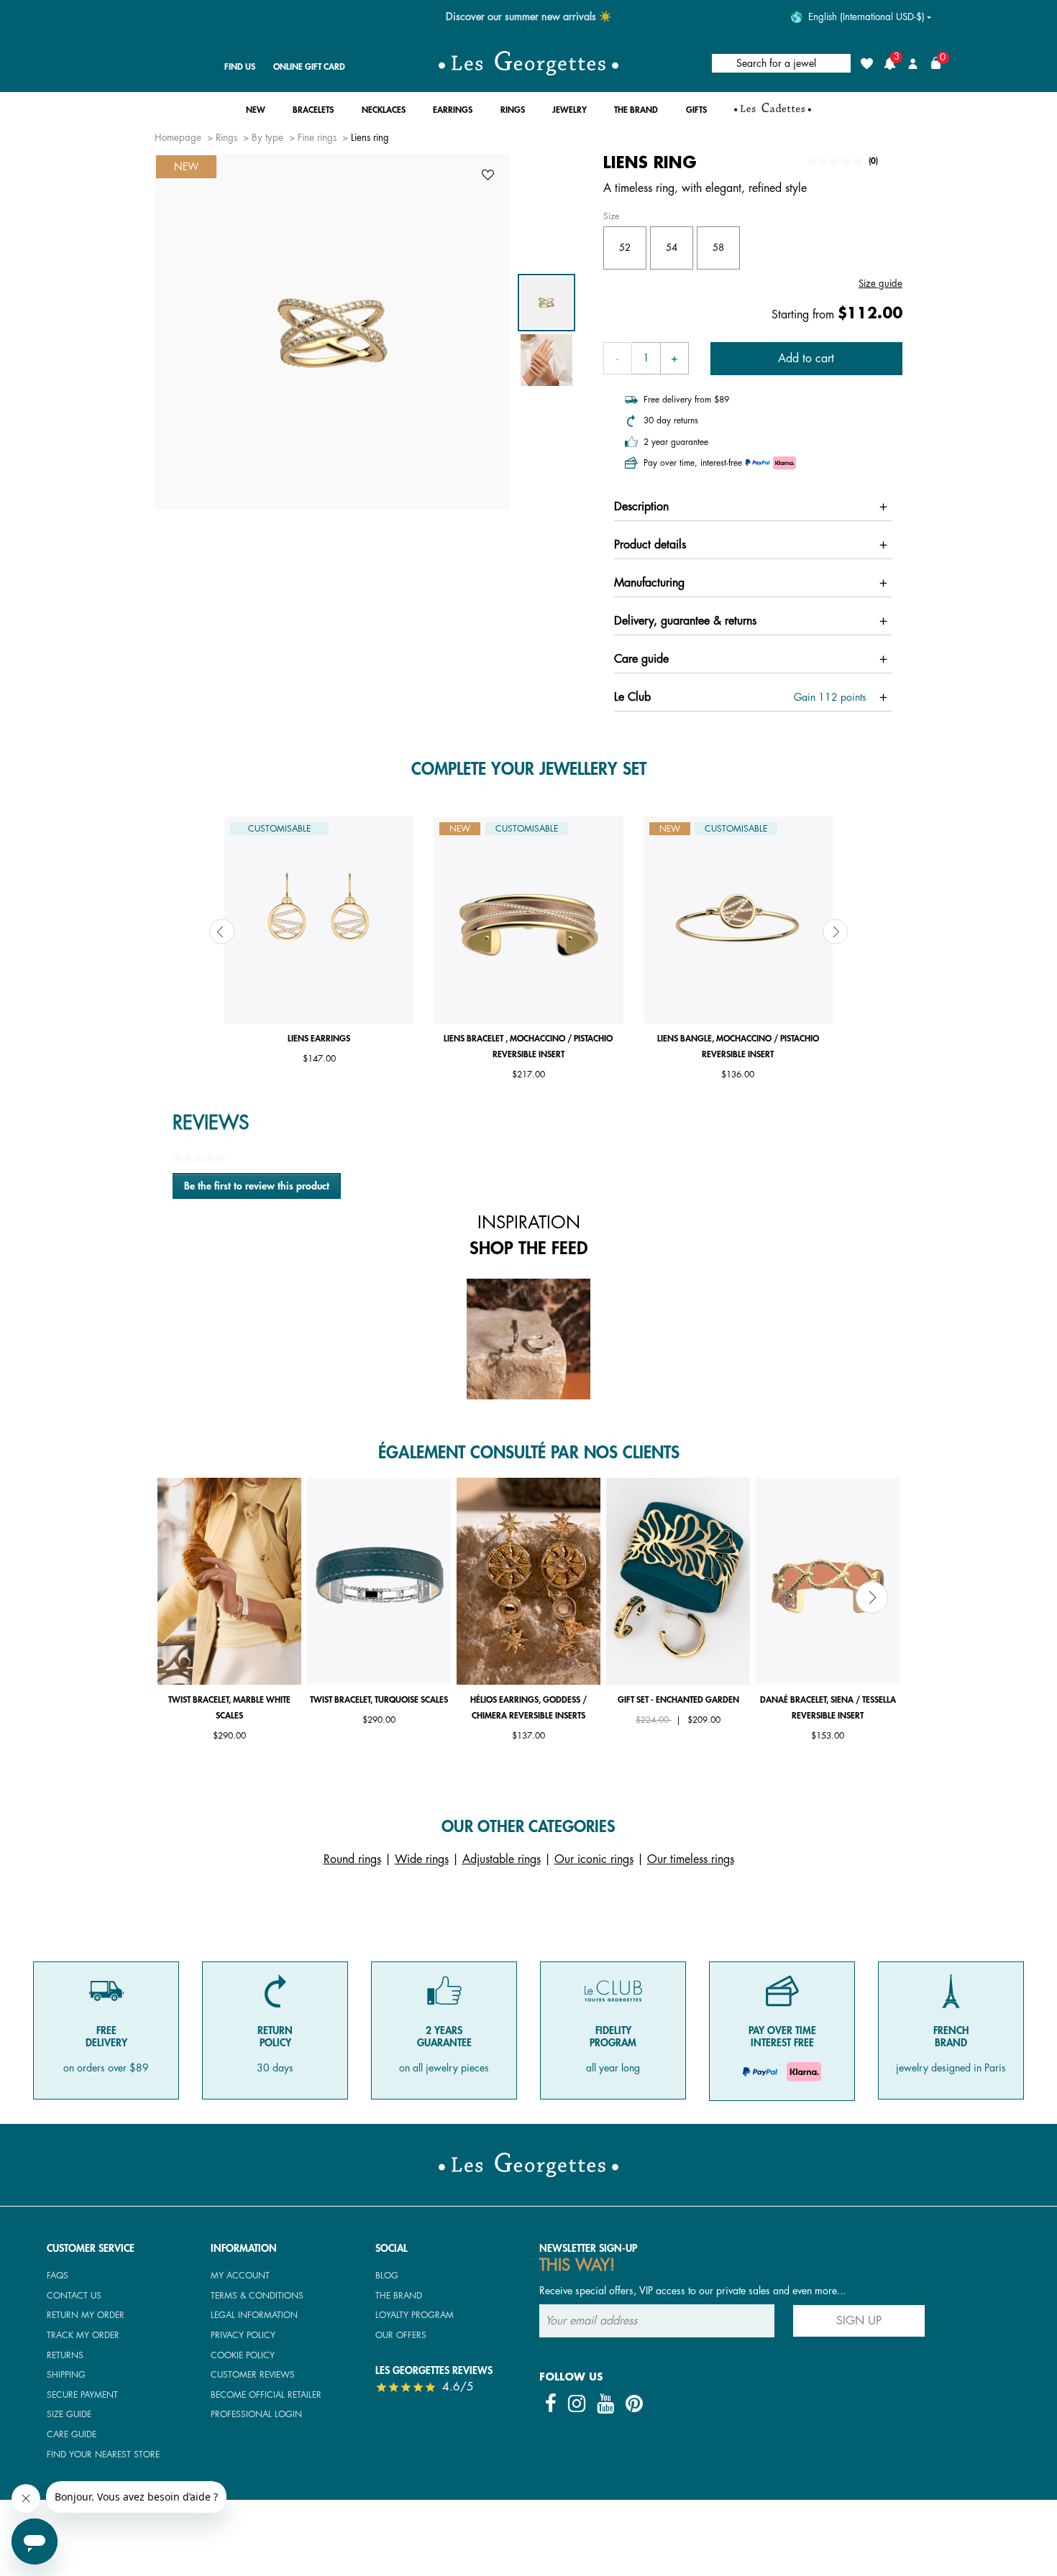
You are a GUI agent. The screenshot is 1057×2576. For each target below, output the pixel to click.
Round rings (352, 1859)
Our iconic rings (594, 1859)
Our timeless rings (691, 1859)
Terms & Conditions (257, 2296)
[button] (256, 114)
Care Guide (72, 2434)
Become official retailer (266, 2395)
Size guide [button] (880, 284)
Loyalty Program (415, 2315)
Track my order (83, 2335)
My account (240, 2276)
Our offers (401, 2335)
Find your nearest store (103, 2455)
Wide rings (422, 1859)
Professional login (256, 2414)
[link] (773, 114)
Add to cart (806, 359)
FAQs (58, 2276)
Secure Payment (82, 2395)
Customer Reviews (253, 2375)
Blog (387, 2276)
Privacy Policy (243, 2335)
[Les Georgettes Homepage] (528, 63)
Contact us (74, 2296)
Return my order (86, 2315)
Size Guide (69, 2414)
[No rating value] (837, 161)
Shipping (66, 2375)
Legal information (254, 2315)
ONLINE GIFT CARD (309, 67)
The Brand (399, 2296)
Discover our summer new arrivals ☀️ (529, 17)
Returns (65, 2355)
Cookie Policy (243, 2355)
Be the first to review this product (262, 1190)
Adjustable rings (502, 1859)
